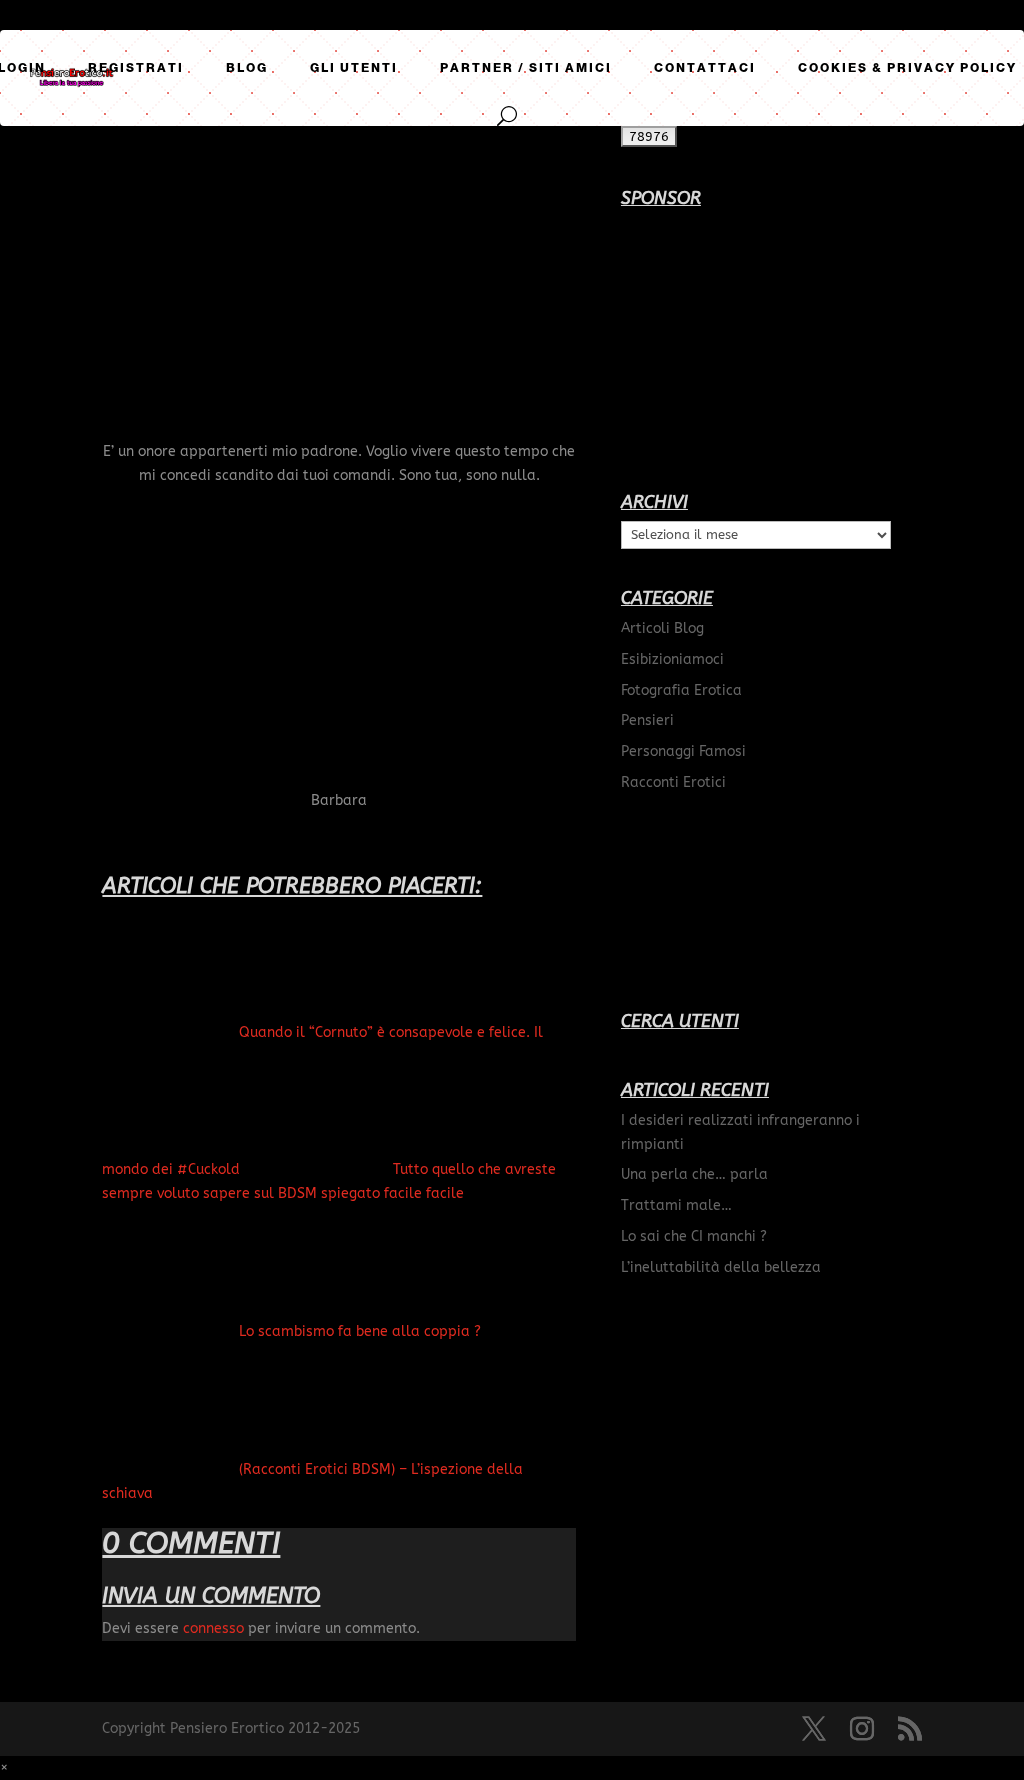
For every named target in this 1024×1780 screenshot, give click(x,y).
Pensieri (647, 720)
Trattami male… (676, 1205)
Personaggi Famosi (683, 751)
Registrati (136, 68)
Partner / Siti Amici (526, 68)
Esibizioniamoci (672, 659)
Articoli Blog (662, 628)
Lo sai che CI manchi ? (694, 1236)
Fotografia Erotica (681, 690)
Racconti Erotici (673, 782)
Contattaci (705, 68)
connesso (213, 1628)
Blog (247, 68)
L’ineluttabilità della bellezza (721, 1267)
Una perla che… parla (694, 1174)
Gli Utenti (354, 68)
